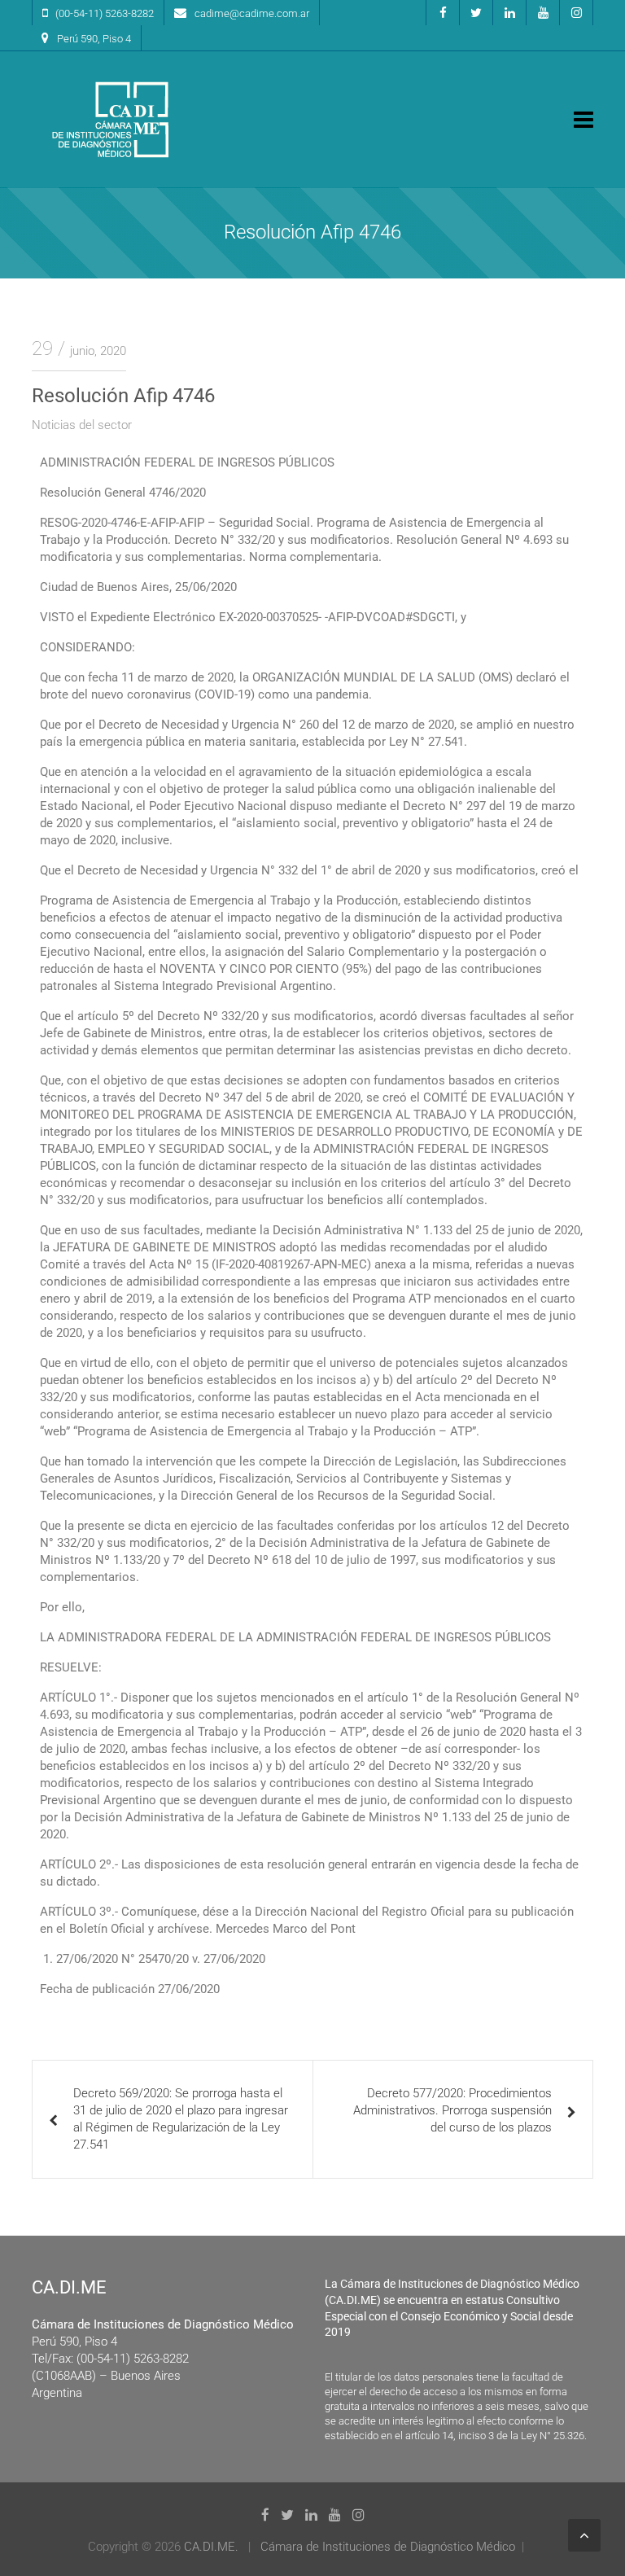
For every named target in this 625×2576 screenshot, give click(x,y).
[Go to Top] (584, 2535)
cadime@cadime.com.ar (252, 13)
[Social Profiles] (443, 13)
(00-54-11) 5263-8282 (105, 13)
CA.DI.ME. (211, 2547)
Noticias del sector (82, 425)
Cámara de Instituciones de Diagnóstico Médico (388, 2547)
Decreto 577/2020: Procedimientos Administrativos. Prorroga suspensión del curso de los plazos (452, 2110)
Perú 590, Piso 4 (94, 39)
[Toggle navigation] (583, 120)
